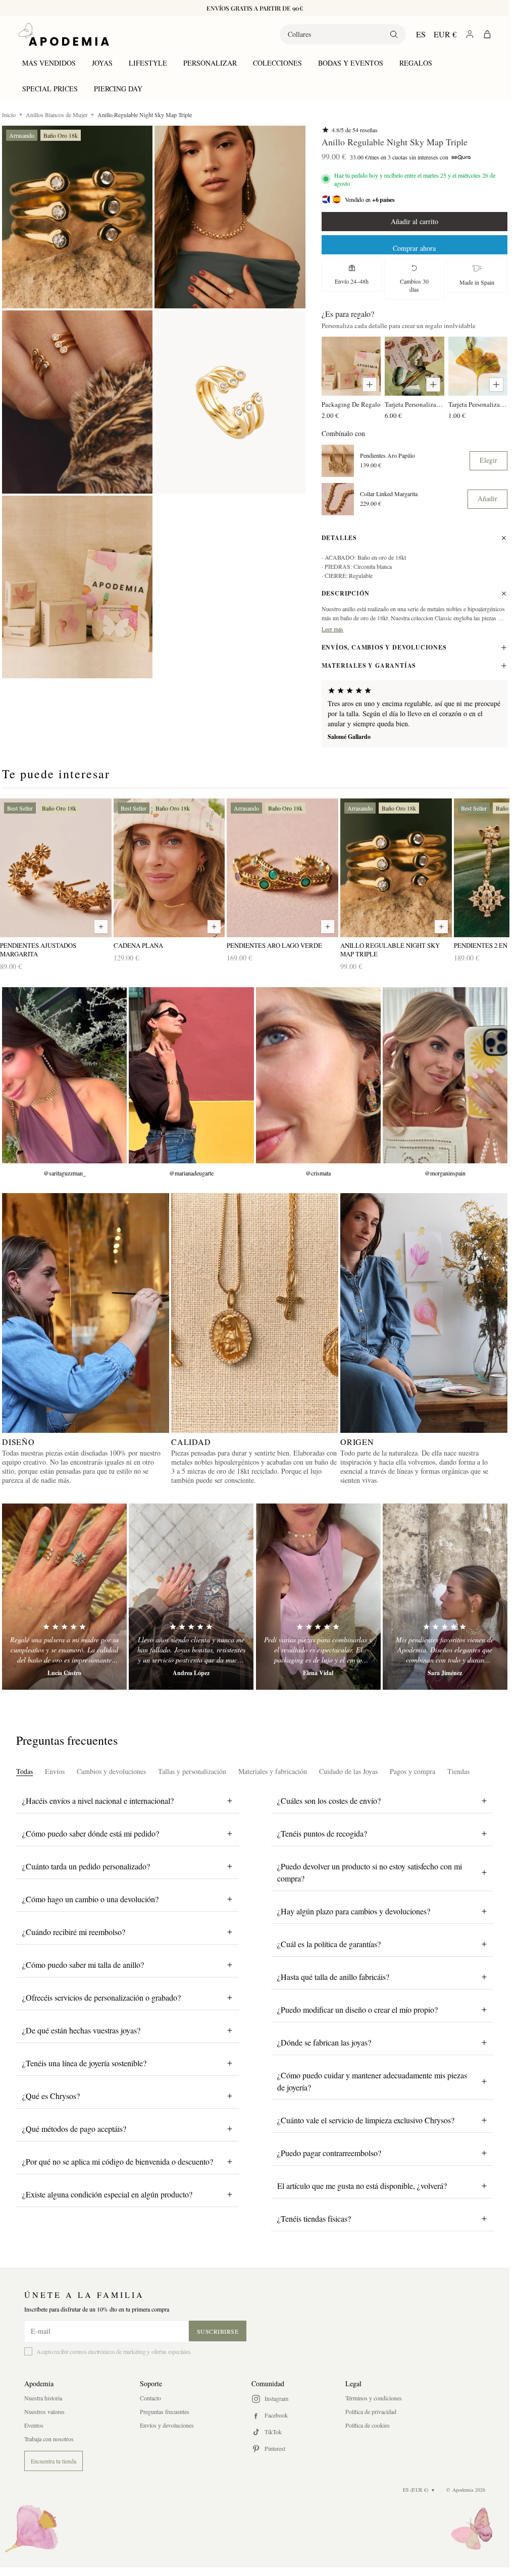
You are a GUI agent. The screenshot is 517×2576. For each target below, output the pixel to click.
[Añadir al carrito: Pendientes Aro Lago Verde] (328, 927)
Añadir (487, 498)
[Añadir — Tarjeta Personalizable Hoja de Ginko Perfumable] (496, 385)
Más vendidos (49, 63)
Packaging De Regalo (351, 404)
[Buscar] (394, 34)
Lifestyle (148, 63)
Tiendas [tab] (458, 1771)
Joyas (102, 63)
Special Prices (50, 89)
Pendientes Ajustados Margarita (38, 950)
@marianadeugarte (191, 1173)
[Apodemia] (64, 34)
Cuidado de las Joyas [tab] (348, 1771)
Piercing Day (118, 89)
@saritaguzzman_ (65, 1173)
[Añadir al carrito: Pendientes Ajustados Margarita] (101, 927)
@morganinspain (445, 1173)
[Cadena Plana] (169, 868)
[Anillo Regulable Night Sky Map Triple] (396, 868)
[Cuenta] (470, 34)
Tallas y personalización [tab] (192, 1771)
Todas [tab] (24, 1771)
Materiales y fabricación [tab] (273, 1771)
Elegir (488, 460)
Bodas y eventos (351, 63)
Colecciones (277, 63)
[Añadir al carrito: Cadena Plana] (214, 927)
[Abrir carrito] (487, 34)
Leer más (333, 629)
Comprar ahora (414, 248)
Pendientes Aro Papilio (387, 455)
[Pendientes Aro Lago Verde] (282, 868)
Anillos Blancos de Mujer (57, 115)
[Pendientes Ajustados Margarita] (56, 868)
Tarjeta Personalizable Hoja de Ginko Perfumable (478, 404)
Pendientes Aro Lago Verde (274, 946)
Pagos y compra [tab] (412, 1771)
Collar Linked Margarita (389, 494)
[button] (77, 217)
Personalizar (210, 63)
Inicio (9, 115)
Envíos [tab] (55, 1771)
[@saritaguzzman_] (64, 1075)
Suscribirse (218, 2331)
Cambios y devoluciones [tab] (111, 1771)
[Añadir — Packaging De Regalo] (370, 385)
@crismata (318, 1173)
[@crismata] (318, 1075)
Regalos (416, 63)
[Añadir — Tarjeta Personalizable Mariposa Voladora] (433, 385)
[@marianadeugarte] (191, 1075)
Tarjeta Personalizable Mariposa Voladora (414, 404)
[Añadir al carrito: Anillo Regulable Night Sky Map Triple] (441, 927)
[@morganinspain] (445, 1075)
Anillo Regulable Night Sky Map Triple (390, 950)
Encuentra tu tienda (54, 2461)
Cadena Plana (138, 946)
